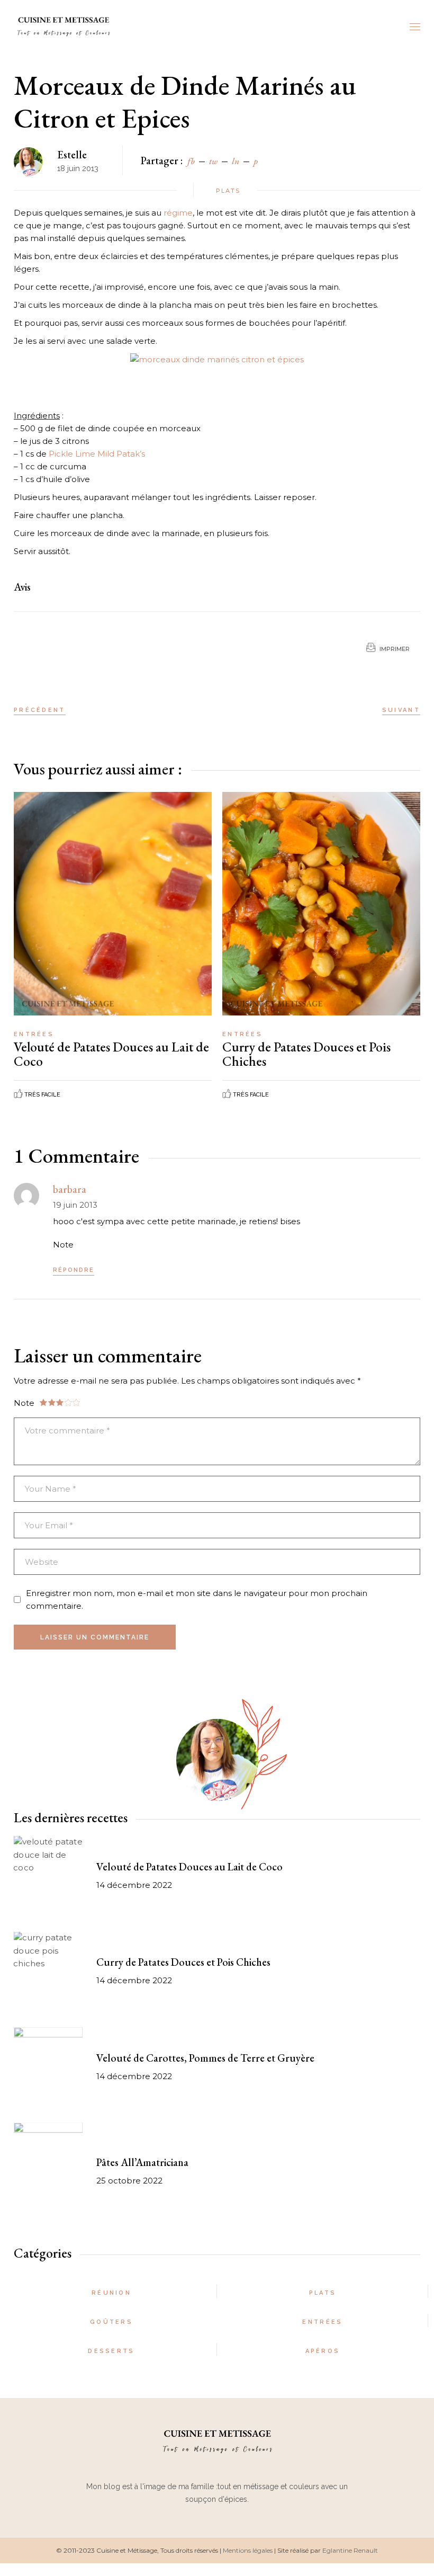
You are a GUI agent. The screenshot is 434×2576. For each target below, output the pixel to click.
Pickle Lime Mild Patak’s (97, 454)
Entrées (34, 1034)
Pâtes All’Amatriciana (142, 2162)
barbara (70, 1189)
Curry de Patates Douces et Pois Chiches (306, 1054)
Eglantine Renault (350, 2550)
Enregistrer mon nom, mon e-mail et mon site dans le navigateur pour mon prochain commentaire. (197, 1599)
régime (178, 213)
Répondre (74, 1270)
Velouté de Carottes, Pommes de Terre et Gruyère (205, 2058)
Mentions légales (248, 2550)
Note (63, 1245)
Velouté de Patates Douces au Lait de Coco (111, 1054)
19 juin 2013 (75, 1205)
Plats (228, 191)
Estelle (72, 155)
